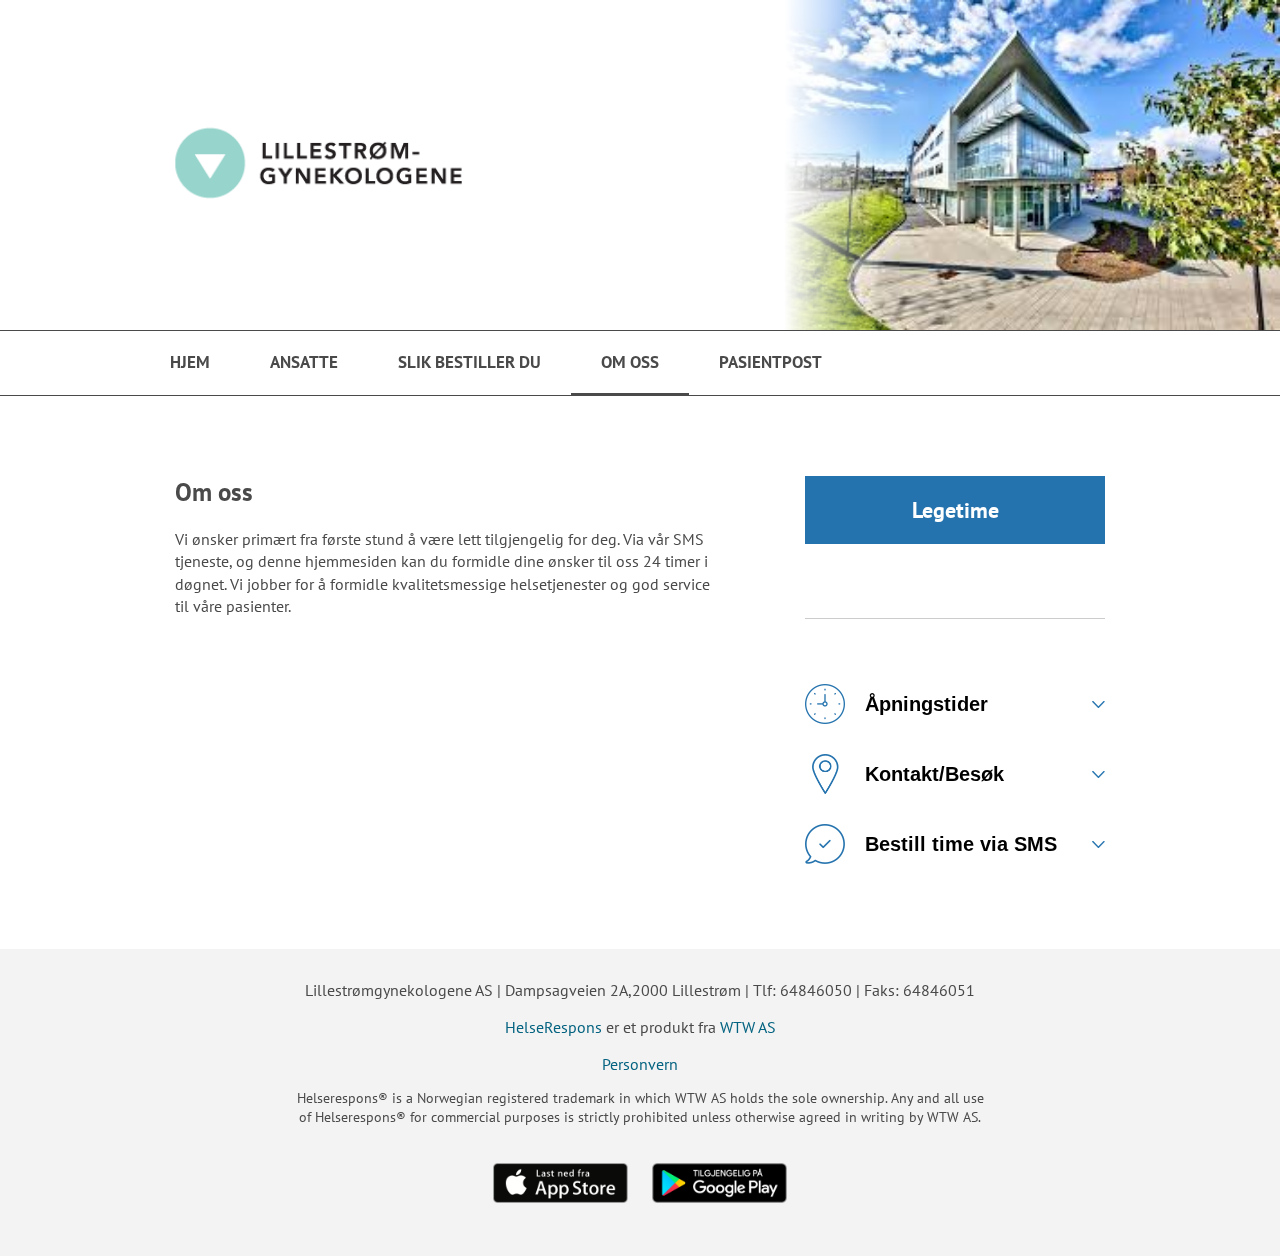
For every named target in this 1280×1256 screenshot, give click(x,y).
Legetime (955, 510)
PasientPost (770, 362)
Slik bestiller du (469, 362)
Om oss (630, 362)
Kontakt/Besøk (934, 774)
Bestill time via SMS (961, 844)
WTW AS (748, 1027)
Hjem (190, 362)
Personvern (640, 1064)
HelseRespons (553, 1027)
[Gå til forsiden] (640, 165)
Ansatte (304, 362)
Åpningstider (926, 704)
